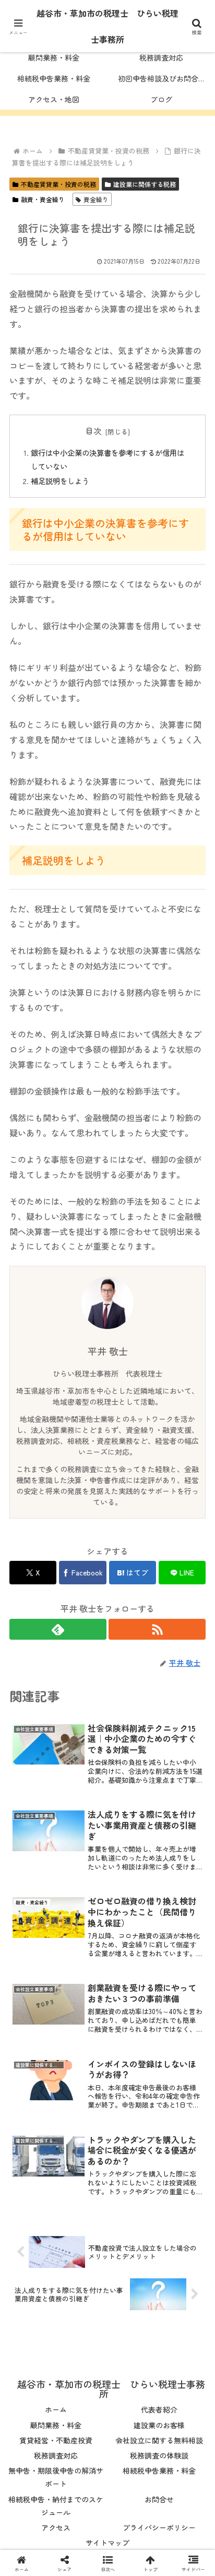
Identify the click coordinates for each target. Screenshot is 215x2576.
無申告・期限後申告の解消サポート (56, 2477)
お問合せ (159, 2499)
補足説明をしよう (60, 481)
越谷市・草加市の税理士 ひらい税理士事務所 (107, 26)
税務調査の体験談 (159, 2455)
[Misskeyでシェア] (179, 2547)
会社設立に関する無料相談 (159, 2440)
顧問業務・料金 (56, 2425)
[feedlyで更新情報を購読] (58, 1629)
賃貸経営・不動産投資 (56, 2440)
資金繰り (96, 199)
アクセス (56, 2527)
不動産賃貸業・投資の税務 (58, 184)
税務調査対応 (56, 2455)
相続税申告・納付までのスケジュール (56, 2506)
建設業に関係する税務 (145, 184)
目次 (93, 431)
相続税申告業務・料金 (159, 2471)
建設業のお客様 (159, 2425)
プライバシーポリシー (159, 2527)
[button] (193, 1803)
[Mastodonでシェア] (84, 2547)
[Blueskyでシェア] (131, 2547)
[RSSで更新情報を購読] (157, 1629)
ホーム (56, 2409)
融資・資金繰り (43, 199)
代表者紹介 (159, 2409)
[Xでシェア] (36, 2547)
